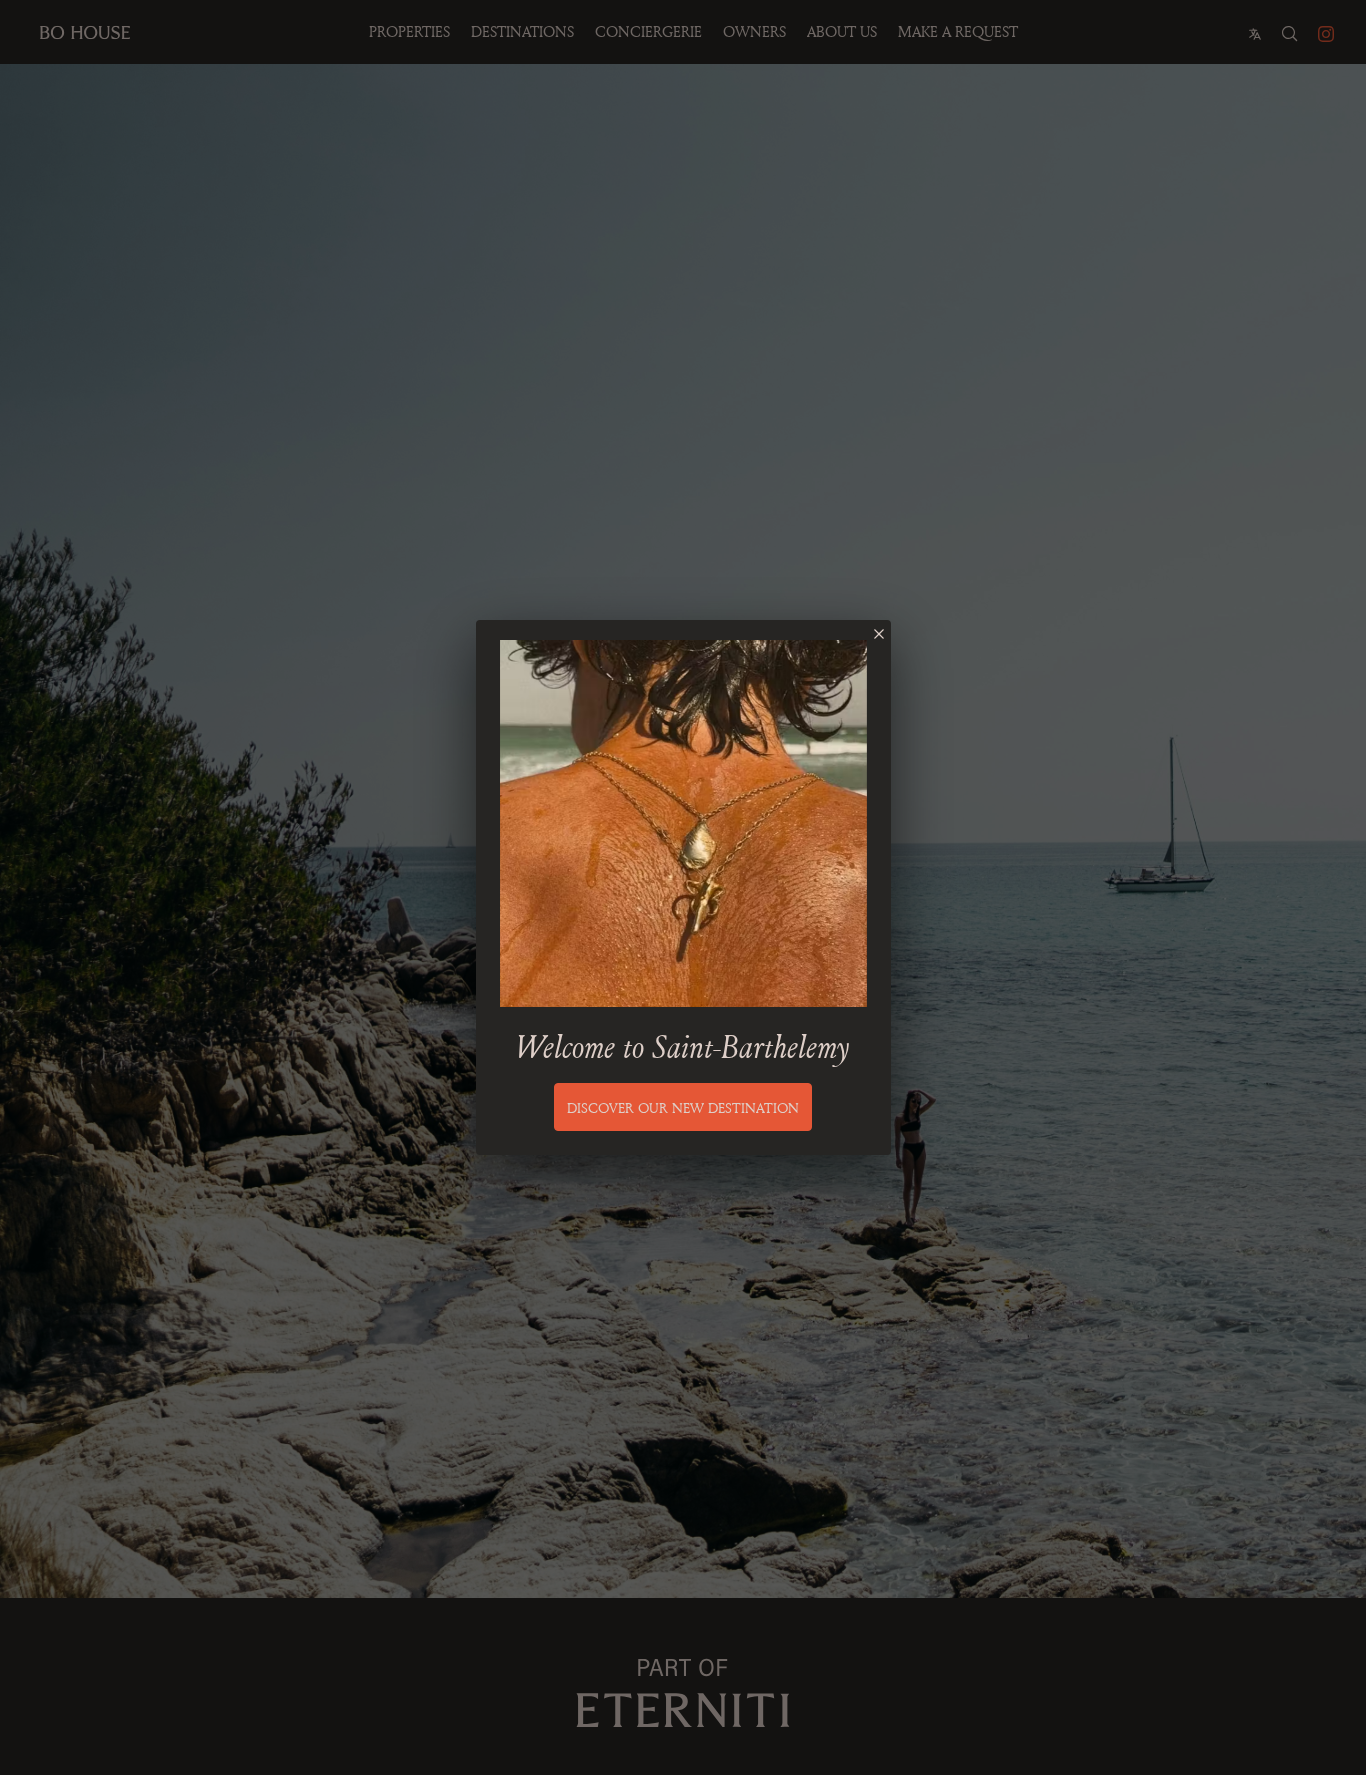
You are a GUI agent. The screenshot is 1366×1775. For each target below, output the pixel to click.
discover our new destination (683, 1107)
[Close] (879, 634)
